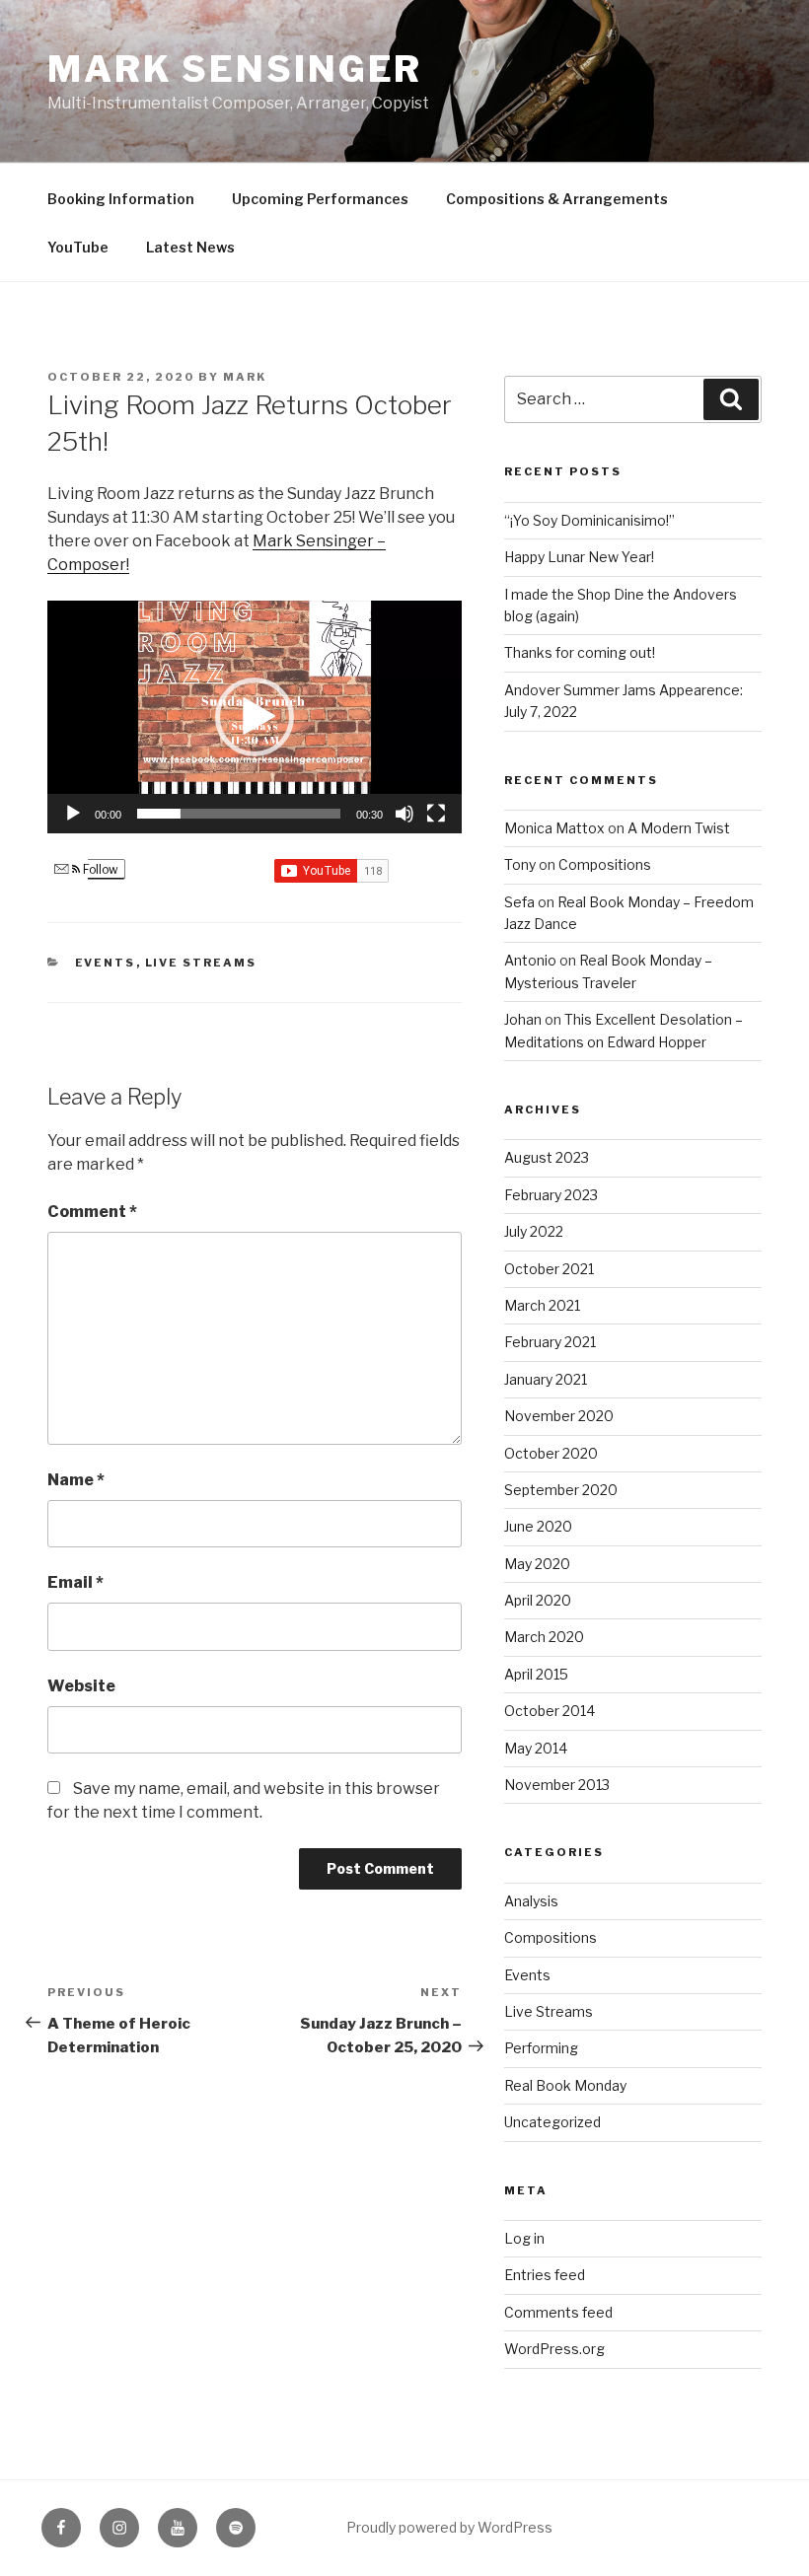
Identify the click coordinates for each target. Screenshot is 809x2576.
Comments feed (558, 2312)
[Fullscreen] (436, 814)
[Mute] (404, 814)
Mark (245, 377)
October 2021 (549, 1269)
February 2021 (550, 1342)
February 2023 (551, 1195)
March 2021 (542, 1305)
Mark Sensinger (235, 69)
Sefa (519, 902)
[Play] (73, 814)
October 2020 (551, 1453)
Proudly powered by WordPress (449, 2527)
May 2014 (536, 1748)
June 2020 (538, 1526)
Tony (520, 864)
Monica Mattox (554, 828)
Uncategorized (552, 2122)
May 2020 (537, 1564)
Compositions (605, 864)
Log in (524, 2238)
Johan (523, 1019)
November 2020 (559, 1416)
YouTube (78, 247)
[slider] (239, 814)
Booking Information (121, 199)
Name (76, 1480)
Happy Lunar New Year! (579, 557)
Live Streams (201, 963)
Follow (99, 869)
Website (81, 1686)
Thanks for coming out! (580, 652)
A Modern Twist (679, 828)
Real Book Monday (565, 2085)
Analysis (531, 1901)
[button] (255, 717)
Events (106, 963)
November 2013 (557, 1785)
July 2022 (534, 1231)
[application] (255, 717)
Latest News (190, 247)
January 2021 (546, 1379)
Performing (541, 2048)
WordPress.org (554, 2349)
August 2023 (547, 1157)
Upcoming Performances (320, 199)
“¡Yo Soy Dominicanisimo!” (589, 520)
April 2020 (538, 1600)
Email (75, 1582)
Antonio (530, 960)
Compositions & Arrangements (557, 199)
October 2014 (550, 1711)
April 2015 (536, 1674)
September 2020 (561, 1490)
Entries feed (545, 2275)
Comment (92, 1212)
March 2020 (544, 1637)
